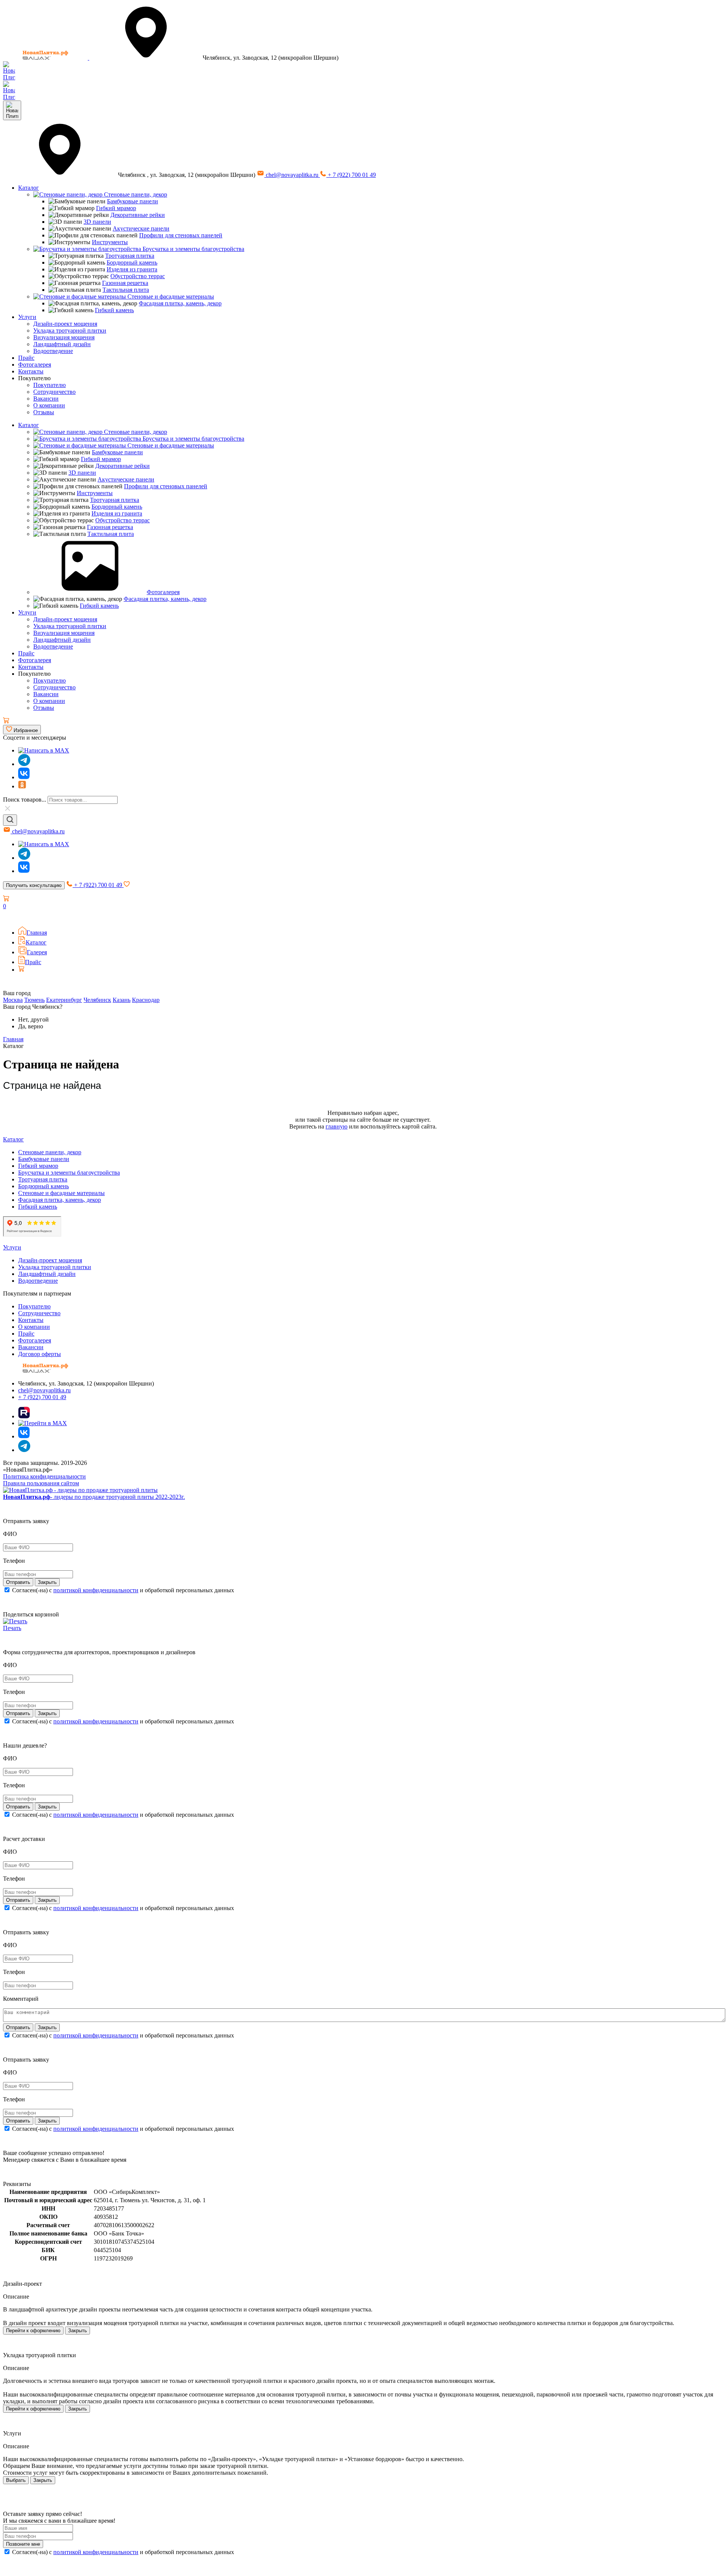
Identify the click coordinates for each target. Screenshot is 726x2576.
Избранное (25, 730)
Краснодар (146, 1000)
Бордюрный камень (132, 262)
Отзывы (44, 412)
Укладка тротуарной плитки (70, 331)
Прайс (26, 358)
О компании (49, 405)
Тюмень (34, 1000)
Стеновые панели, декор (135, 194)
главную (337, 1126)
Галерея (37, 952)
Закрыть (78, 2331)
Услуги (27, 317)
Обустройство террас (138, 276)
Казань (122, 1000)
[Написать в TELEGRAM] (9, 97)
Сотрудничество (54, 392)
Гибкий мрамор (116, 208)
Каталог (29, 188)
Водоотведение (53, 351)
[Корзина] (6, 721)
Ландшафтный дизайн (62, 344)
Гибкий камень (114, 310)
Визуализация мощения (64, 337)
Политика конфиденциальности (44, 1476)
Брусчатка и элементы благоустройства (193, 249)
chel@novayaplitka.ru (292, 175)
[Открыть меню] (12, 110)
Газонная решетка (125, 283)
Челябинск (97, 1000)
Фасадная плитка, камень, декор (180, 303)
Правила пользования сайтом (41, 1483)
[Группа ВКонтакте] (24, 777)
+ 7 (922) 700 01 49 (351, 175)
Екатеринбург (64, 1000)
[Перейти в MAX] (43, 1423)
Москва (13, 1000)
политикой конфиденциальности (96, 1590)
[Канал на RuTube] (24, 1416)
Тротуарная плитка (130, 256)
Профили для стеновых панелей (181, 235)
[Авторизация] (8, 917)
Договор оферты (40, 1354)
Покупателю (50, 385)
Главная (37, 933)
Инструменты (110, 242)
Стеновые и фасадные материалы (170, 296)
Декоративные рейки (138, 215)
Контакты (31, 371)
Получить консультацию (34, 885)
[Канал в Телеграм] (24, 764)
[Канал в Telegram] (24, 858)
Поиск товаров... (25, 800)
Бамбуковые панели (133, 201)
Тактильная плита (126, 290)
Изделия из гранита (132, 269)
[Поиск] (10, 820)
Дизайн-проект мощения (65, 324)
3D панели (97, 222)
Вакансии (46, 399)
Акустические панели (141, 228)
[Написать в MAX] (44, 750)
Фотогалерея (35, 365)
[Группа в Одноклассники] (22, 786)
